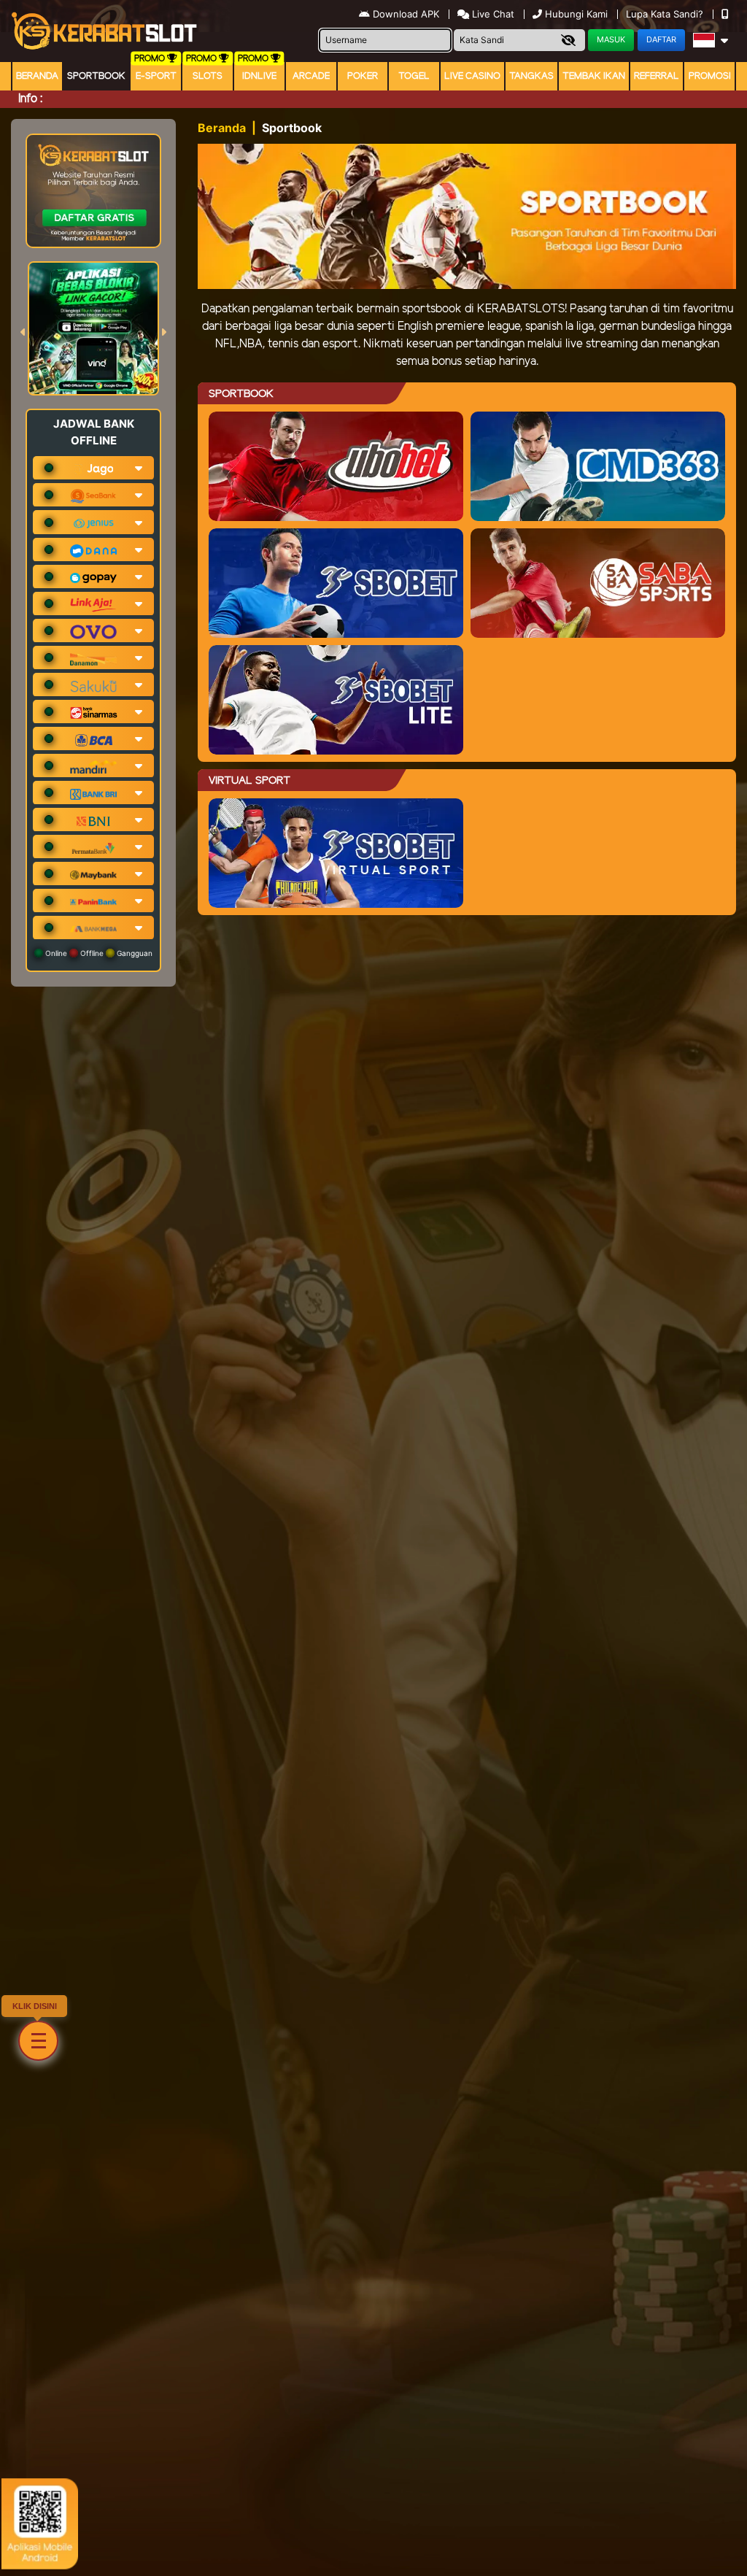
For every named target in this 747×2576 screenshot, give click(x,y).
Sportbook (96, 76)
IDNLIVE (259, 76)
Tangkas (531, 76)
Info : (30, 99)
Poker (363, 76)
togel (414, 76)
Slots (208, 76)
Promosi (710, 76)
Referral (657, 76)
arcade (311, 76)
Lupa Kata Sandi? (666, 14)
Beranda (37, 76)
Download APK (406, 14)
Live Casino (472, 76)
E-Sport (156, 76)
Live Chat (492, 14)
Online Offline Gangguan (98, 953)
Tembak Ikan (594, 76)
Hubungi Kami (576, 14)
